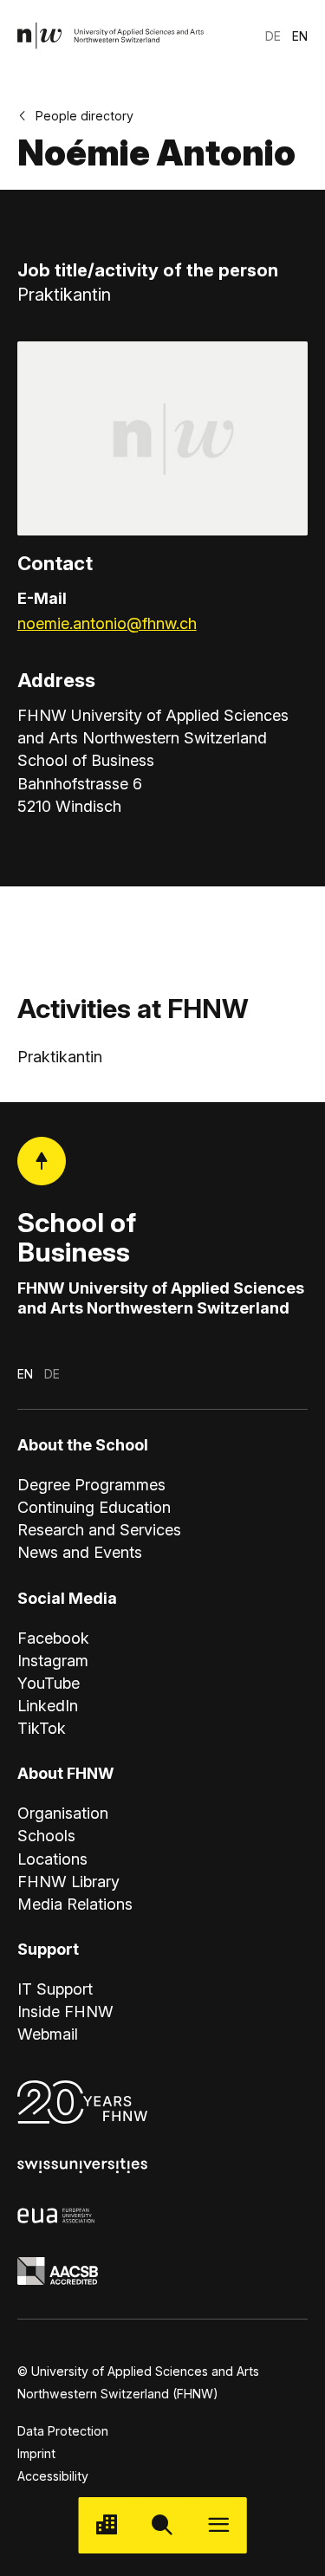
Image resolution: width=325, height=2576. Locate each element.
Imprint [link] (36, 2453)
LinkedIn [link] (48, 1706)
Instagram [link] (53, 1661)
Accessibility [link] (53, 2476)
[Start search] (162, 2525)
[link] (111, 36)
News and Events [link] (80, 1552)
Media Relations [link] (75, 1904)
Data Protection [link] (63, 2431)
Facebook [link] (53, 1638)
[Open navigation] (219, 2525)
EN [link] (300, 36)
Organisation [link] (63, 1813)
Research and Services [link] (99, 1530)
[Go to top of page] (42, 1161)
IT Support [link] (55, 1989)
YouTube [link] (49, 1683)
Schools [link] (46, 1836)
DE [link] (273, 36)
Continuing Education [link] (94, 1507)
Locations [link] (52, 1859)
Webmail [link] (48, 2034)
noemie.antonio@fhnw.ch (107, 623)
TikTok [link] (42, 1728)
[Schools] (106, 2525)
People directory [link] (84, 116)
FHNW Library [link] (68, 1882)
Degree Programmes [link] (91, 1485)
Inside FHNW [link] (65, 2011)
